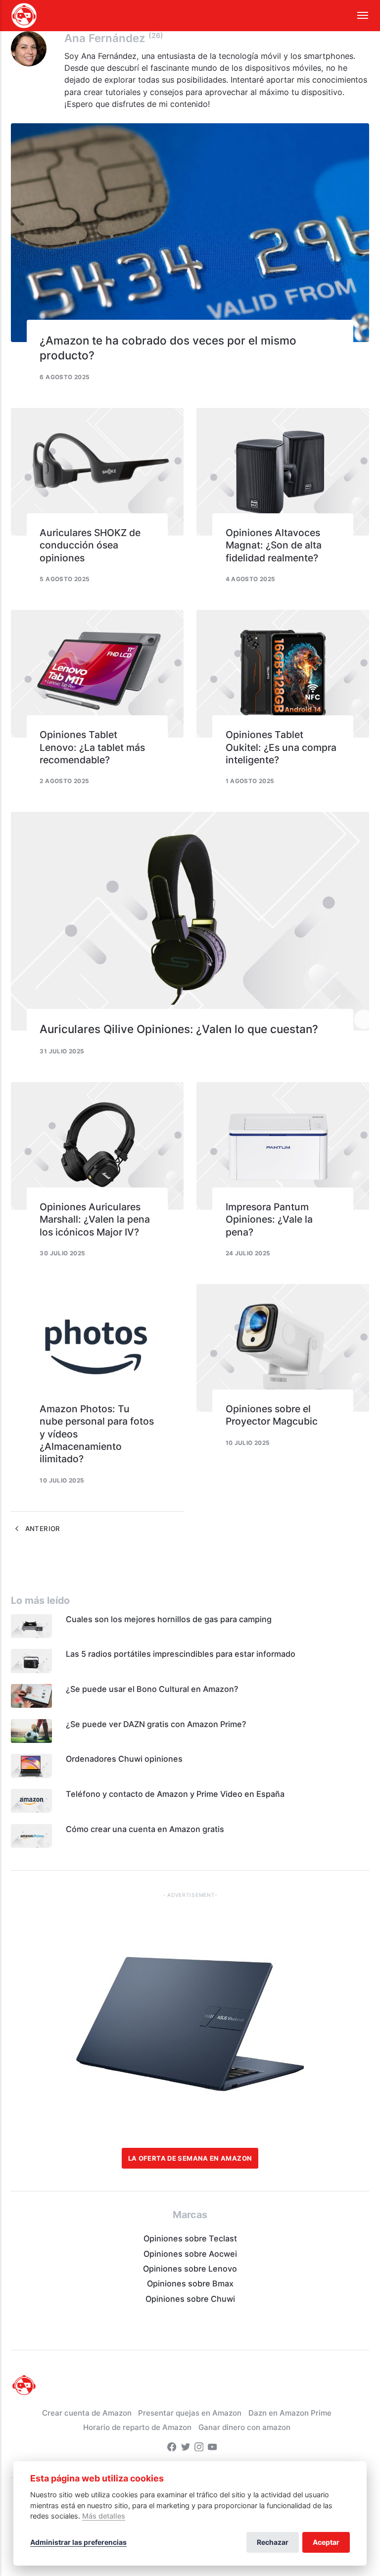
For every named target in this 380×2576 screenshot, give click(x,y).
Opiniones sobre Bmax (190, 2283)
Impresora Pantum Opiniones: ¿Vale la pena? (269, 1219)
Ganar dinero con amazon (244, 2427)
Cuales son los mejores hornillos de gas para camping (169, 1619)
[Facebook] (172, 2448)
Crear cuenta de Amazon (87, 2413)
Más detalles (104, 2516)
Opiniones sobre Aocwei (190, 2254)
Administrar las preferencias (78, 2542)
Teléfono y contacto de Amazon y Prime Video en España (175, 1794)
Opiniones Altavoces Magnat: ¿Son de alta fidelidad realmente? (274, 545)
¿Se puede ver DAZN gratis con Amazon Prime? (156, 1724)
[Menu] (357, 16)
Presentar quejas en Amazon (190, 2413)
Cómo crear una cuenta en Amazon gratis (145, 1829)
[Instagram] (199, 2448)
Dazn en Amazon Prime (290, 2413)
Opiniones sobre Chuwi (190, 2299)
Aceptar (326, 2542)
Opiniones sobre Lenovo (190, 2269)
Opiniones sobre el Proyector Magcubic (272, 1415)
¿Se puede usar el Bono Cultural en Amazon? (152, 1689)
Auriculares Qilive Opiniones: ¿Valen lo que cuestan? (179, 1029)
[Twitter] (186, 2448)
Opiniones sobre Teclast (190, 2238)
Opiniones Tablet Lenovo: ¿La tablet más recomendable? (92, 747)
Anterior (41, 1529)
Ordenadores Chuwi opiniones (124, 1759)
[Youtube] (212, 2448)
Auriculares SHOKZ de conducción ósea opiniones (90, 545)
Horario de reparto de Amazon (137, 2427)
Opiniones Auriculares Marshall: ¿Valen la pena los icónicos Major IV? (95, 1219)
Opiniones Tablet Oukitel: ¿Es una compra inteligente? (281, 747)
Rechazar (273, 2542)
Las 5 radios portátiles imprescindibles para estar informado (181, 1654)
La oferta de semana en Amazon (190, 2158)
